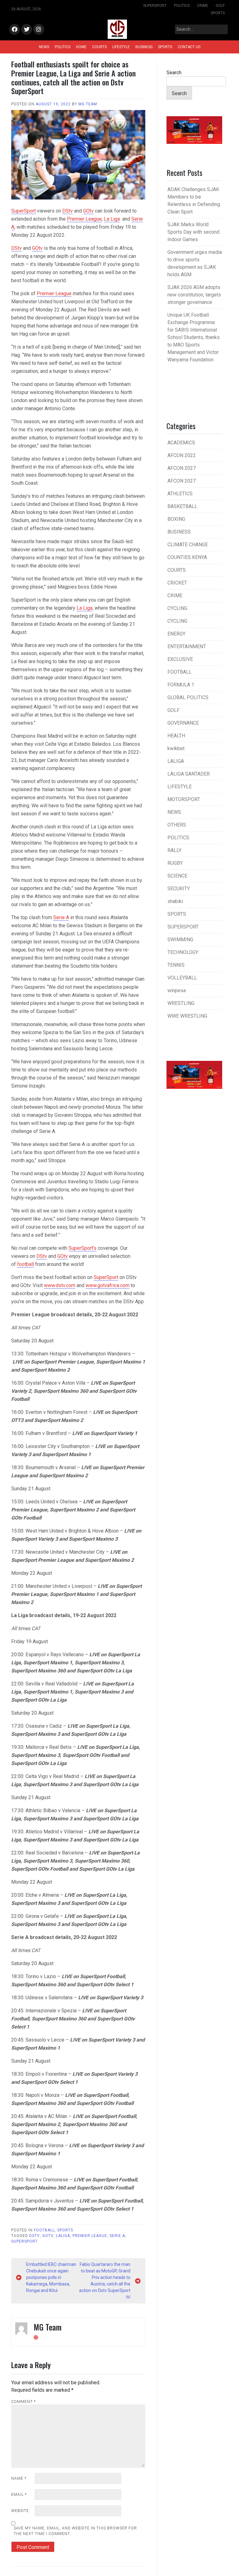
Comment (23, 2402)
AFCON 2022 (182, 455)
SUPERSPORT (155, 6)
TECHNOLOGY (183, 952)
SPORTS (218, 13)
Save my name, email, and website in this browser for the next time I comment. (75, 2531)
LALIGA (176, 761)
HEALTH (176, 736)
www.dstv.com (60, 1285)
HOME (81, 47)
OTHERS (177, 825)
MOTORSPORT (184, 799)
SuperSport (23, 211)
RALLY (174, 850)
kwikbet (176, 748)
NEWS (44, 47)
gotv (48, 2236)
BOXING (176, 519)
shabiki (175, 901)
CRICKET (177, 583)
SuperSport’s (82, 1248)
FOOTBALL (44, 2230)
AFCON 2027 (182, 468)
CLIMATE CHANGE (188, 545)
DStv (68, 211)
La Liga (112, 219)
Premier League (84, 219)
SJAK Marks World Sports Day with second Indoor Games (193, 232)
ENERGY (176, 634)
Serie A (61, 917)
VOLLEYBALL (182, 978)
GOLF (220, 6)
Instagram (39, 30)
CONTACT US (189, 47)
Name (19, 2478)
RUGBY (175, 863)
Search (174, 73)
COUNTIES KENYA (187, 557)
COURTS (99, 47)
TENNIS (176, 965)
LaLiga (63, 2236)
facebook (14, 30)
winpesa (177, 990)
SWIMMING (180, 940)
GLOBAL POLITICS (188, 697)
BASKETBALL (182, 506)
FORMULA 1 (181, 685)
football (26, 1264)
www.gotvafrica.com (108, 1285)
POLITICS (182, 6)
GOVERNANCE (183, 723)
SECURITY (179, 889)
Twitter (27, 30)
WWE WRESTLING (187, 1016)
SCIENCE (177, 876)
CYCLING (177, 608)
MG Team (88, 104)
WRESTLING (181, 1003)
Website (20, 2511)
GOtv (88, 211)
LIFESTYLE (121, 47)
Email (19, 2495)
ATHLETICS (180, 494)
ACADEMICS (181, 443)
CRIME (203, 6)
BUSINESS (144, 47)
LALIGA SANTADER (189, 774)
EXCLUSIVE (180, 659)
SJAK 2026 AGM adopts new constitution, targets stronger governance (194, 295)
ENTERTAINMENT (187, 646)
